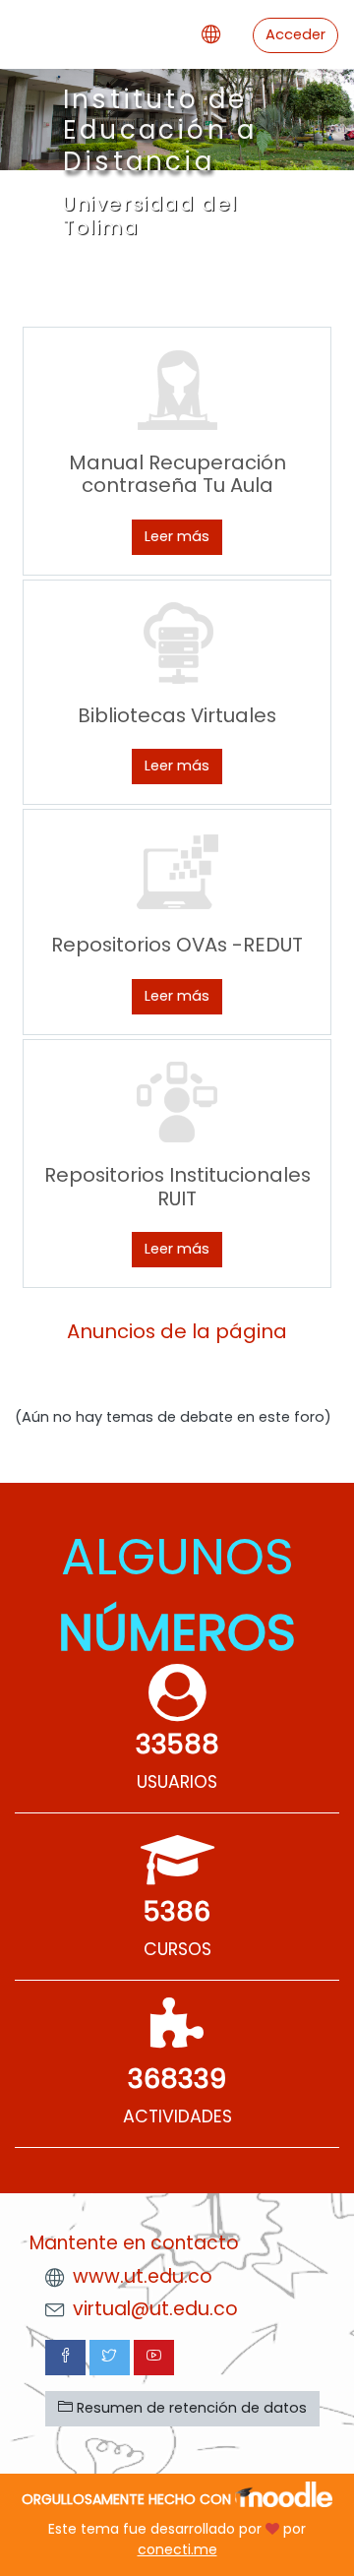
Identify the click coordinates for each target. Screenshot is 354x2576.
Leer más (177, 536)
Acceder (295, 34)
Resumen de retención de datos (190, 2408)
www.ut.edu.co (143, 2276)
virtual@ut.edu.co (155, 2309)
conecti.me (177, 2549)
